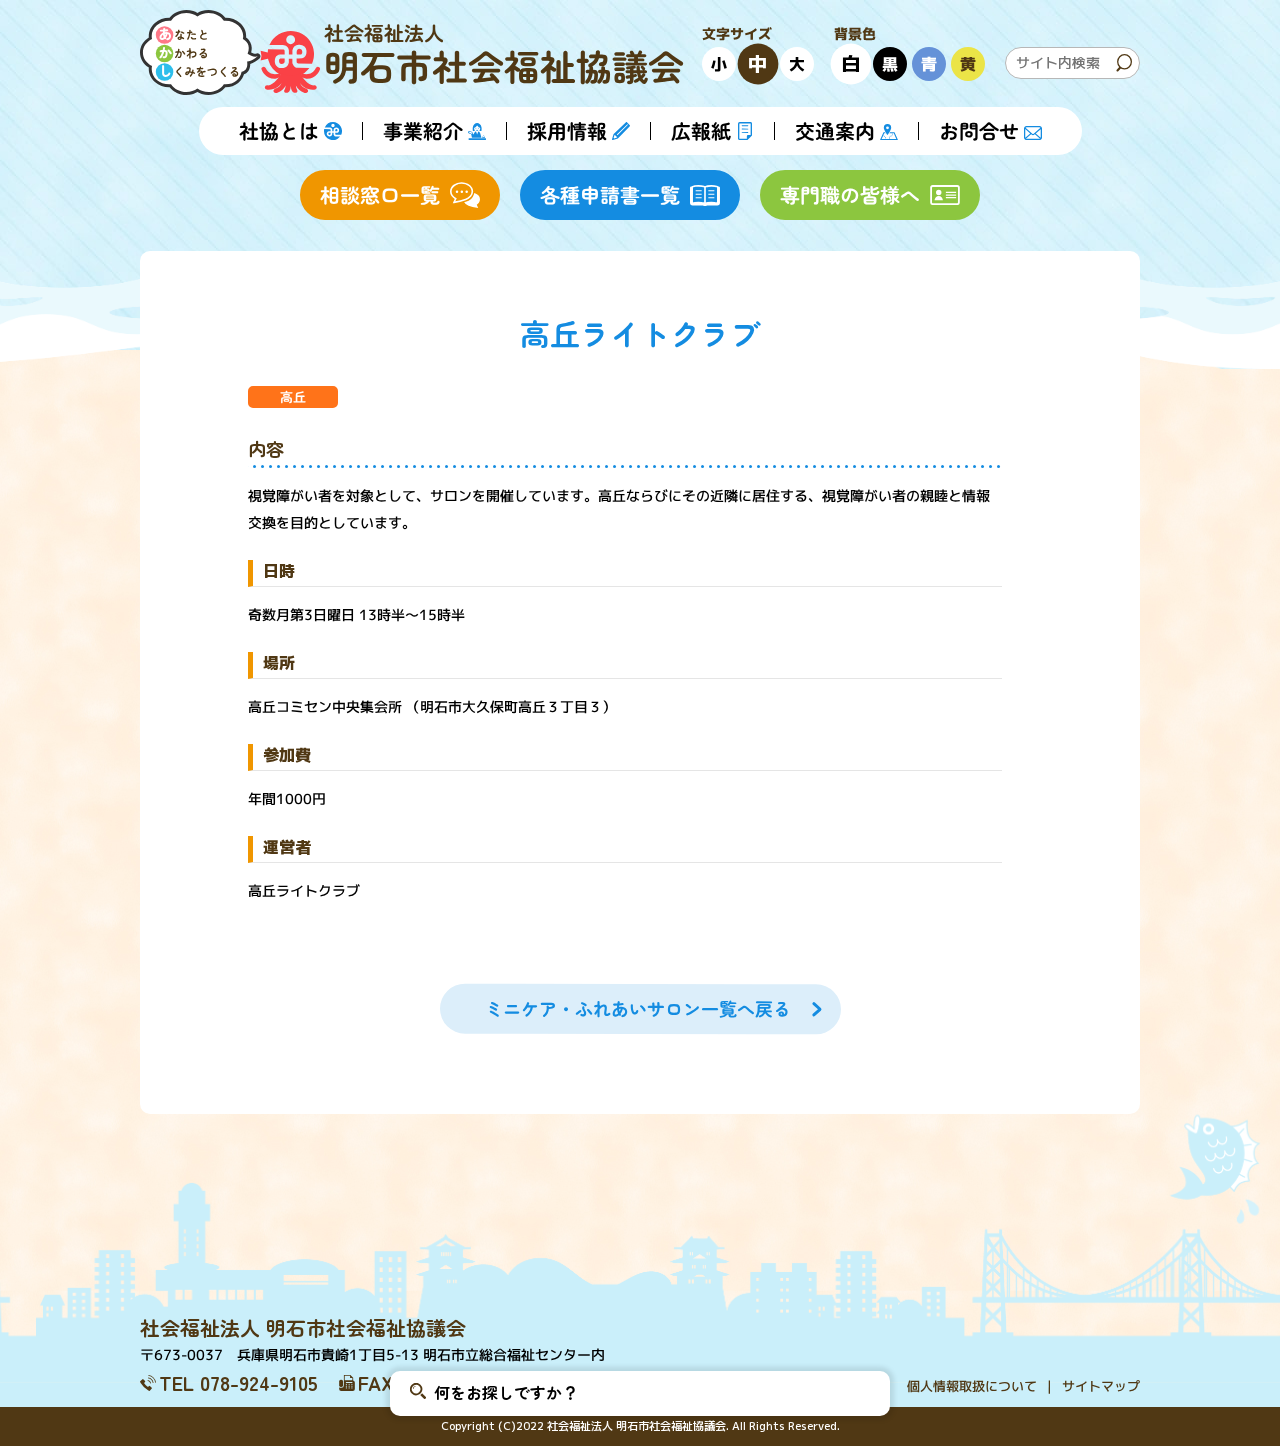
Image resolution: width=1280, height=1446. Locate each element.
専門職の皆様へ (850, 194)
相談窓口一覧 (380, 194)
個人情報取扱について (972, 1386)
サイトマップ (1101, 1386)
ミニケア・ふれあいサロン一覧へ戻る (637, 1008)
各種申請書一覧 (610, 194)
